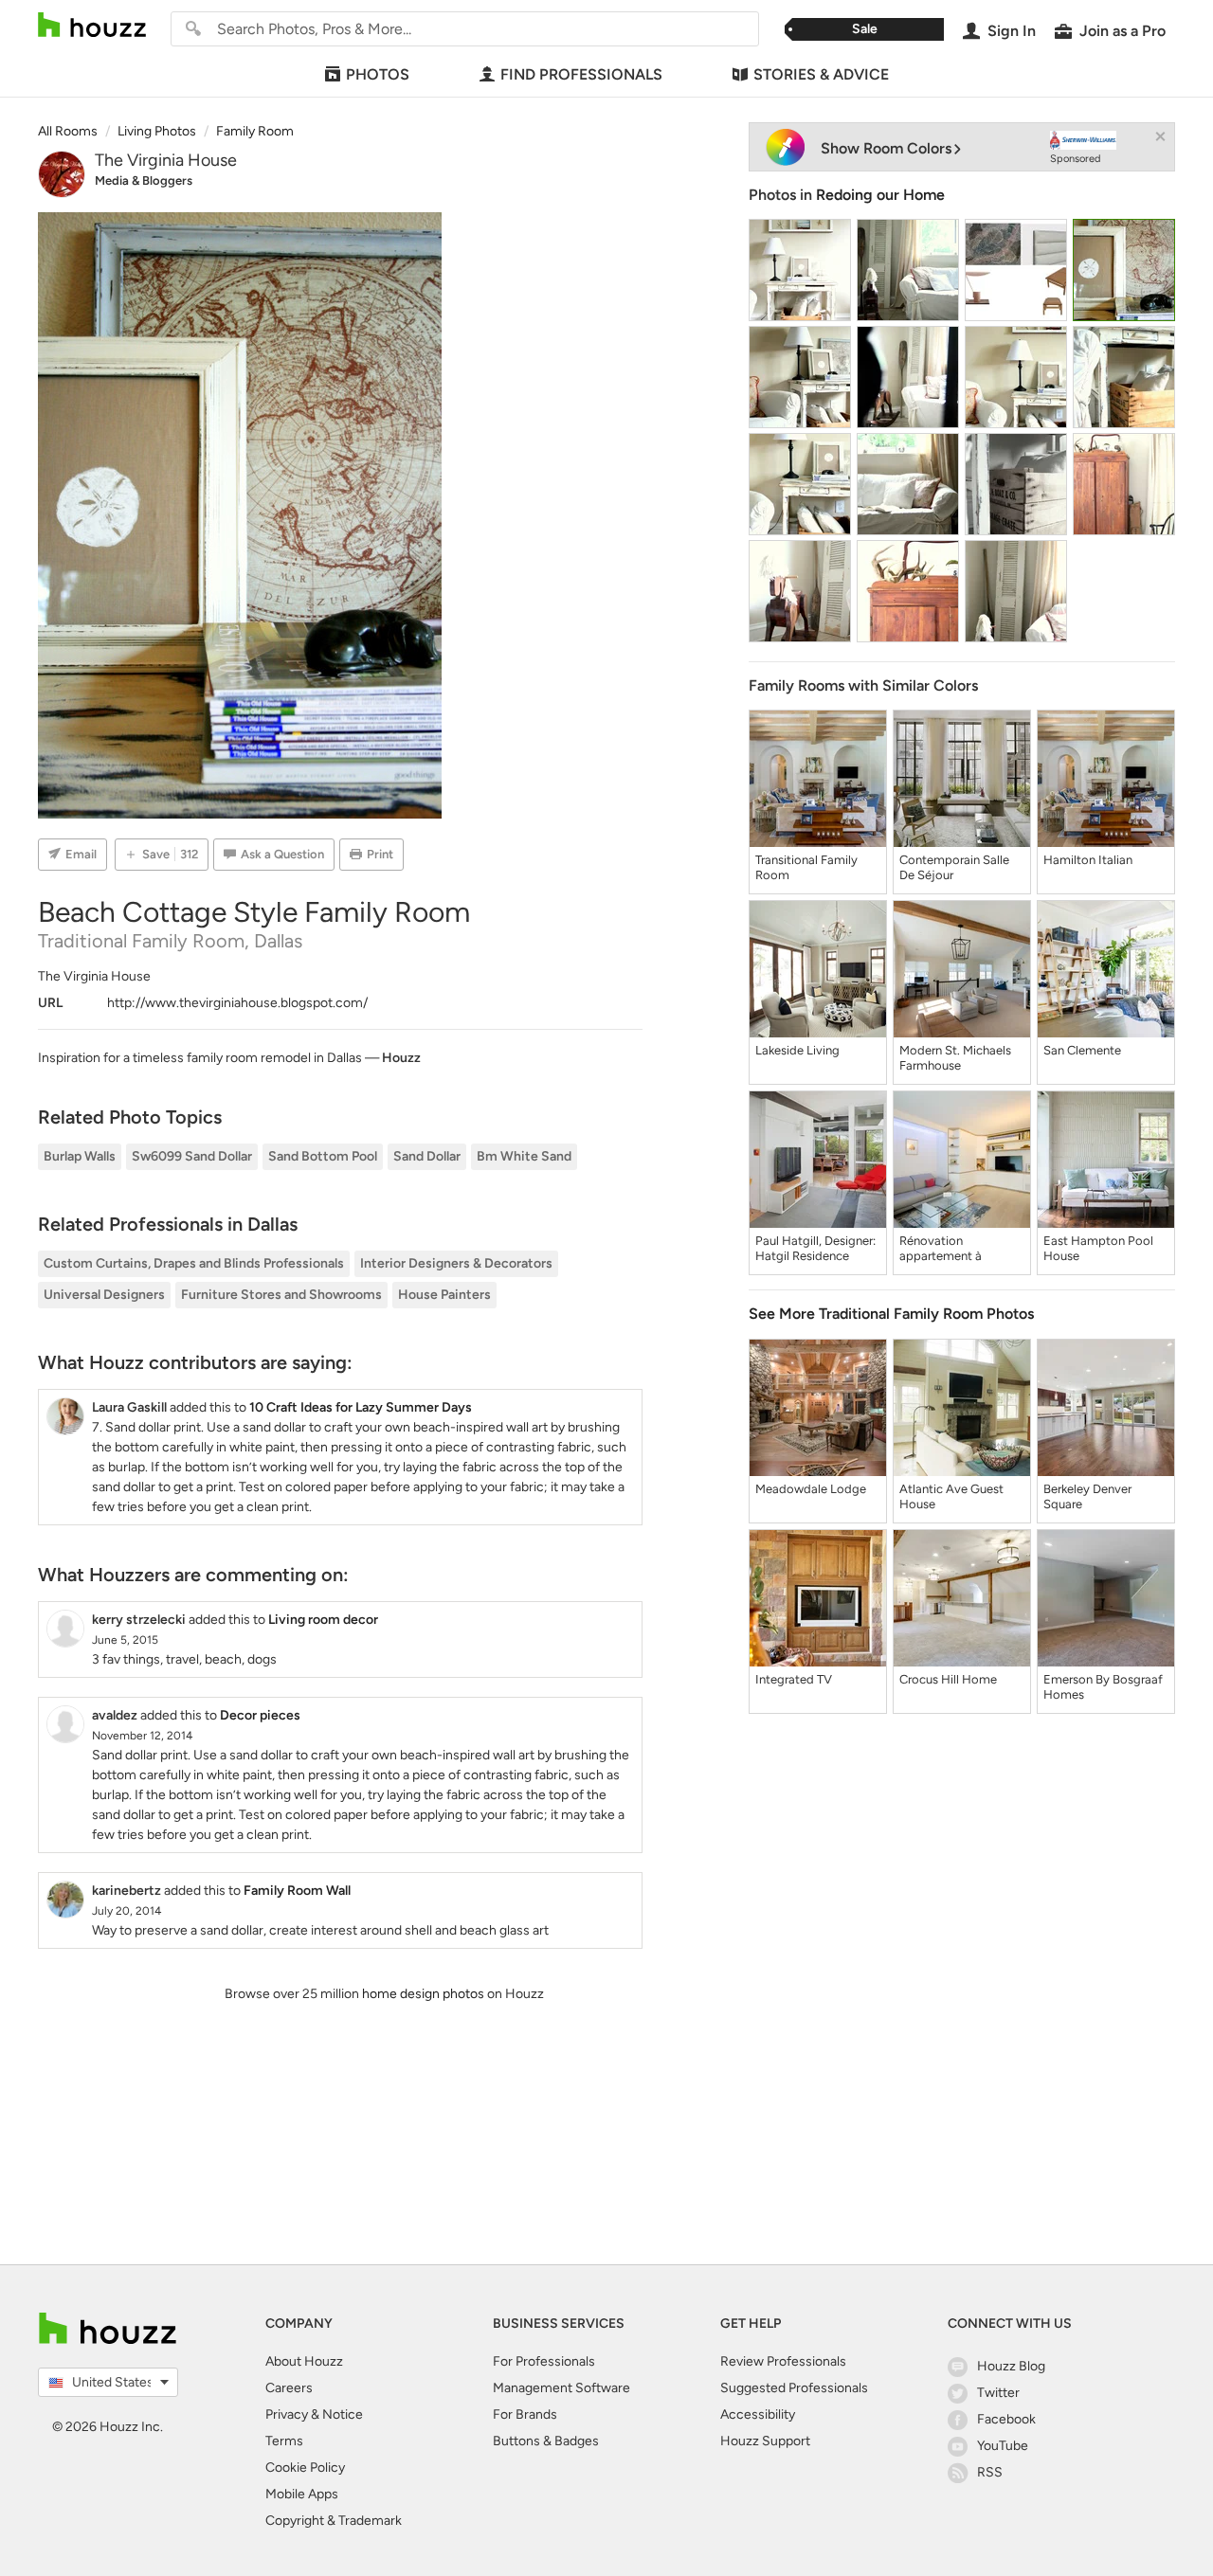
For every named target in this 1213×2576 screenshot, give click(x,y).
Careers (289, 2388)
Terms (284, 2441)
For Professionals (544, 2361)
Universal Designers (104, 1295)
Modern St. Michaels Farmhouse (955, 1058)
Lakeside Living (797, 1050)
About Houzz (304, 2361)
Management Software (561, 2388)
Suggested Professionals (794, 2388)
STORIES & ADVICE (821, 74)
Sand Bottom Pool (323, 1156)
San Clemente (1082, 1050)
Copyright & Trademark (334, 2521)
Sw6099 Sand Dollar (192, 1156)
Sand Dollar (427, 1156)
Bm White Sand (524, 1156)
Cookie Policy (305, 2468)
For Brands (525, 2414)
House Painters (444, 1295)
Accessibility (758, 2414)
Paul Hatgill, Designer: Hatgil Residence (815, 1248)
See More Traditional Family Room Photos (891, 1314)
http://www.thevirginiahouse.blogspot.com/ (237, 1003)
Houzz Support (765, 2441)
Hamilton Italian (1088, 860)
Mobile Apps (302, 2494)
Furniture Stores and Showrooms (281, 1295)
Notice (343, 2414)
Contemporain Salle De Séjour (954, 867)
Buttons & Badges (546, 2441)
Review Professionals (783, 2361)
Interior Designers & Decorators (456, 1263)
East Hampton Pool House (1098, 1248)
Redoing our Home (880, 195)
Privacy (287, 2414)
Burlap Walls (80, 1156)
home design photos (423, 1994)
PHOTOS (378, 74)
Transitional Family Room (806, 867)
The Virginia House (166, 160)
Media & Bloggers (144, 180)
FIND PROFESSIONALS (581, 74)
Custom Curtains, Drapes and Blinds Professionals (194, 1263)
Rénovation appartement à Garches (941, 1249)
